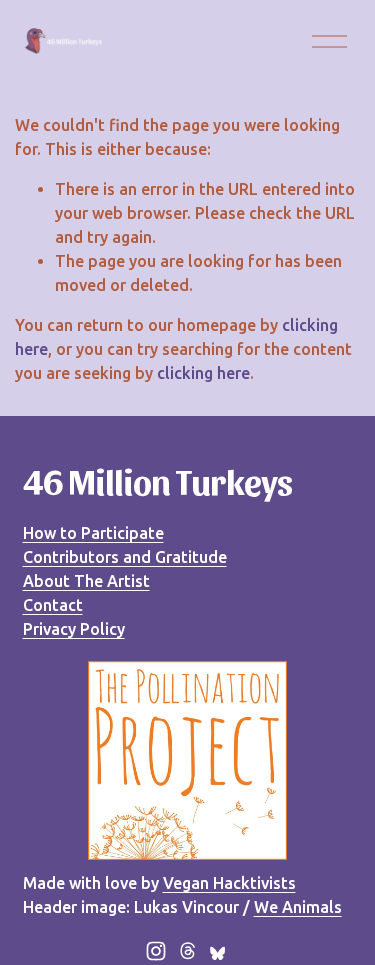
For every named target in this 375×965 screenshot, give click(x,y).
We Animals (298, 907)
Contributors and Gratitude (125, 557)
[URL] (220, 951)
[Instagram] (156, 951)
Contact (53, 605)
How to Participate (93, 533)
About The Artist (86, 581)
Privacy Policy (74, 629)
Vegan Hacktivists (229, 883)
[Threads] (188, 951)
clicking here (203, 373)
